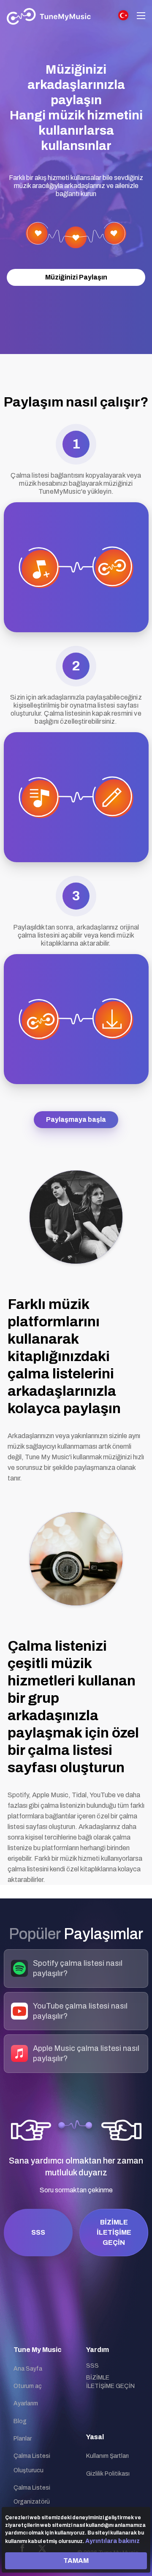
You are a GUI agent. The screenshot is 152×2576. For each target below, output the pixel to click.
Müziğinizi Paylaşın (76, 277)
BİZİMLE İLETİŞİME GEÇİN (114, 2232)
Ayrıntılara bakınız (113, 2541)
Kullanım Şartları (107, 2456)
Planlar (23, 2439)
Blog (20, 2421)
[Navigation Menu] (141, 17)
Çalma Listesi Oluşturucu (32, 2463)
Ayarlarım (26, 2403)
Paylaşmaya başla (76, 1119)
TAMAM (76, 2561)
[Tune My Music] (49, 17)
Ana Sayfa (28, 2369)
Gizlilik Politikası (108, 2474)
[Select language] (123, 15)
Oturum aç (28, 2386)
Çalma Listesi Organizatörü (32, 2495)
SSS (38, 2232)
